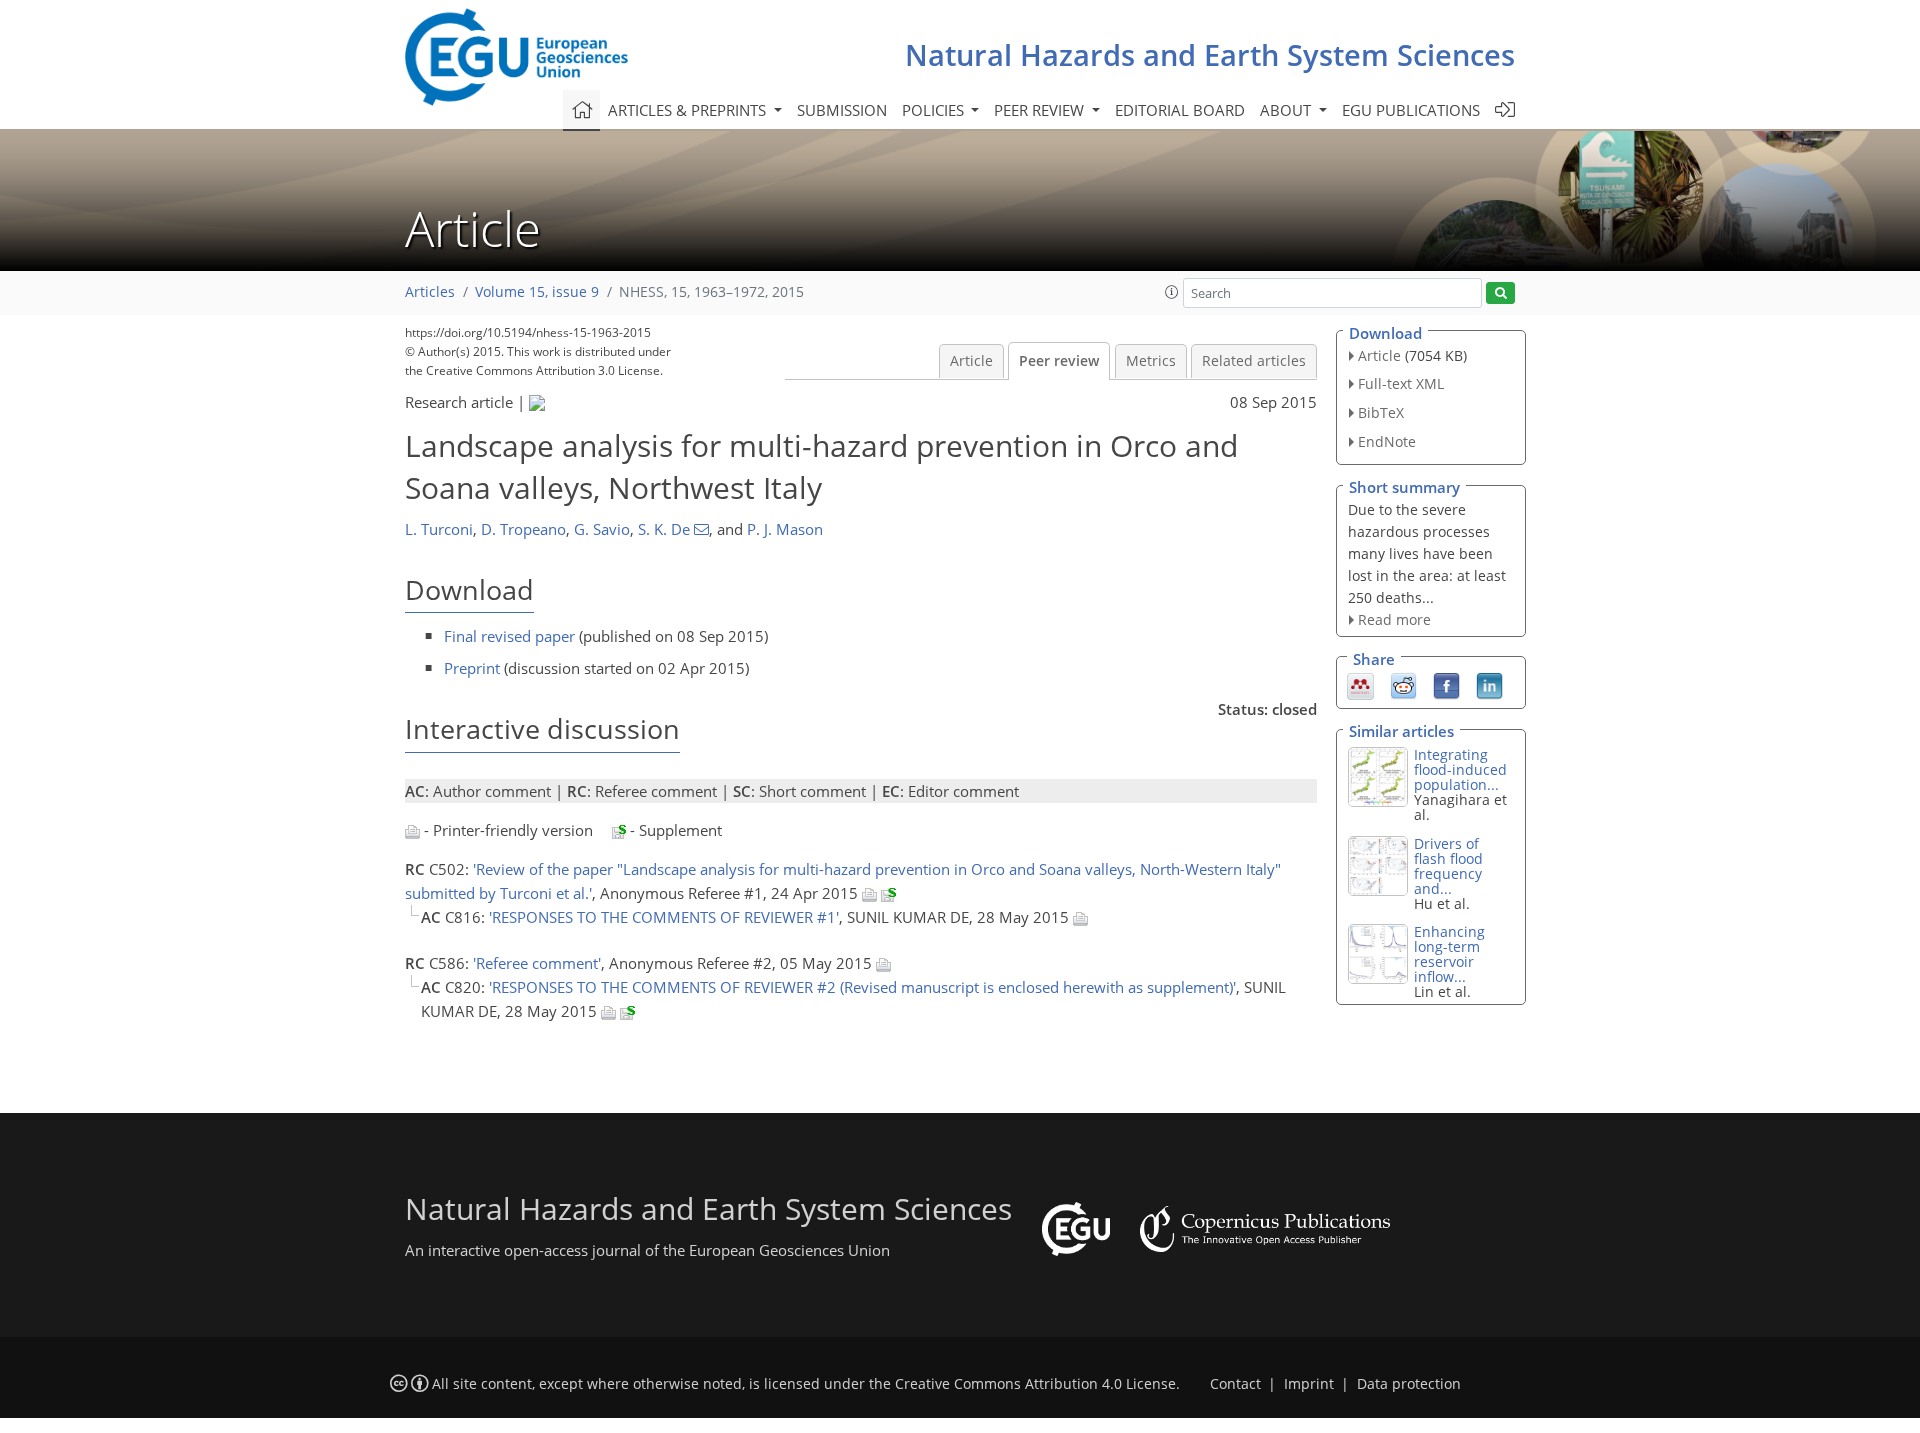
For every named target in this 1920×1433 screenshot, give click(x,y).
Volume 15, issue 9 (537, 292)
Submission (842, 110)
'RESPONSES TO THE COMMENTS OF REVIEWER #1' (664, 917)
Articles (430, 292)
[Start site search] (1500, 293)
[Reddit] (1403, 685)
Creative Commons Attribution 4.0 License (1035, 1384)
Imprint (1309, 1384)
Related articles (1254, 361)
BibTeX (1381, 412)
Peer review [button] (1041, 110)
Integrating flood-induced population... (1460, 769)
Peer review (1059, 361)
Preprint (472, 668)
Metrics (1151, 361)
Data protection (1409, 1384)
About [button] (1287, 110)
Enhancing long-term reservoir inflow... (1449, 954)
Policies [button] (935, 110)
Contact (1235, 1384)
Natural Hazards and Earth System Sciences (1210, 54)
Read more (1394, 619)
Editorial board (1180, 110)
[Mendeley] (1360, 685)
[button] (1172, 292)
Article (971, 361)
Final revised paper (509, 636)
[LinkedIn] (1489, 685)
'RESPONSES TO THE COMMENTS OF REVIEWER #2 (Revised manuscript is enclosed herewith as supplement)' (862, 987)
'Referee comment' (537, 963)
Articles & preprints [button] (689, 110)
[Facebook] (1446, 685)
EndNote (1387, 441)
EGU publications (1411, 110)
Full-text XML (1401, 383)
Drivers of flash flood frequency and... (1448, 866)
